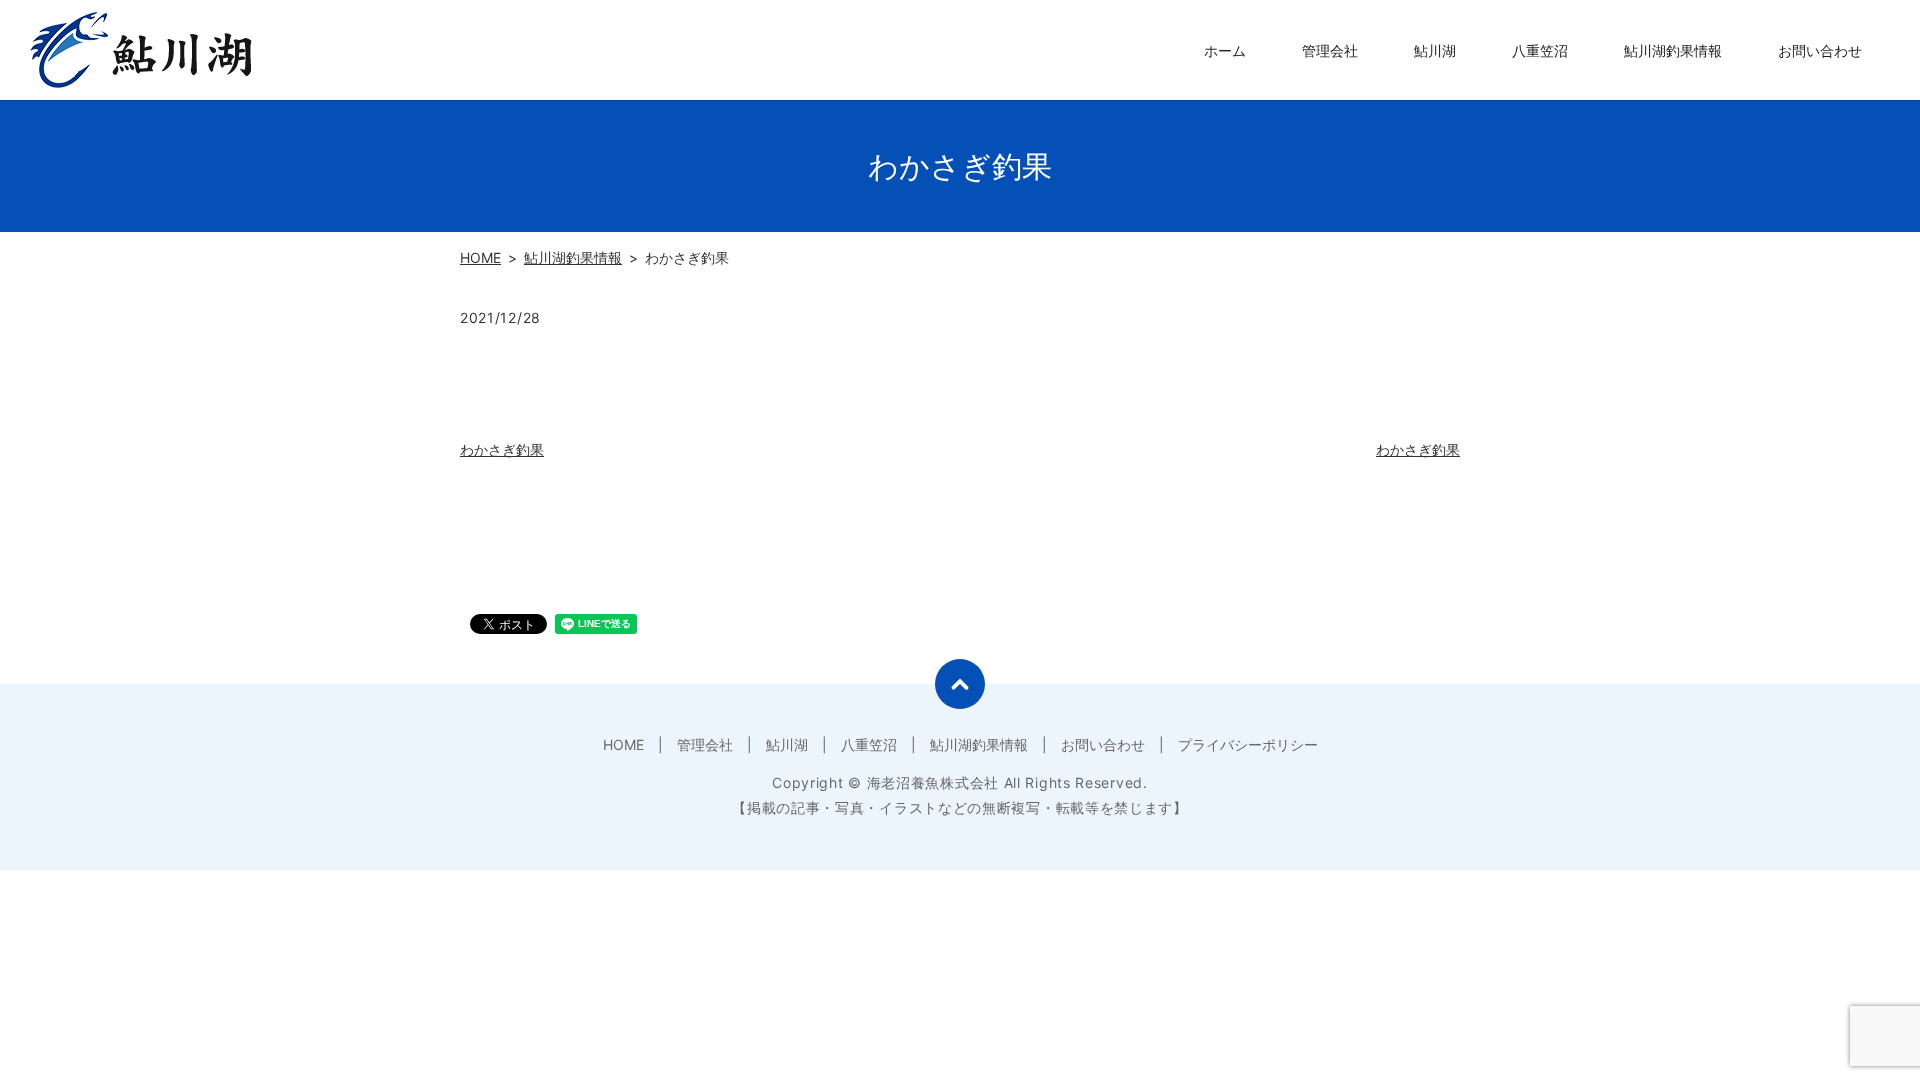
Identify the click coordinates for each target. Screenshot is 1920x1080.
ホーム (1225, 50)
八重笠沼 (1540, 50)
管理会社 (1330, 50)
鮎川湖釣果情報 (1673, 50)
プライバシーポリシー (1248, 744)
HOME (480, 257)
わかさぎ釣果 (502, 449)
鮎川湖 (1435, 50)
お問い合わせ (1820, 50)
